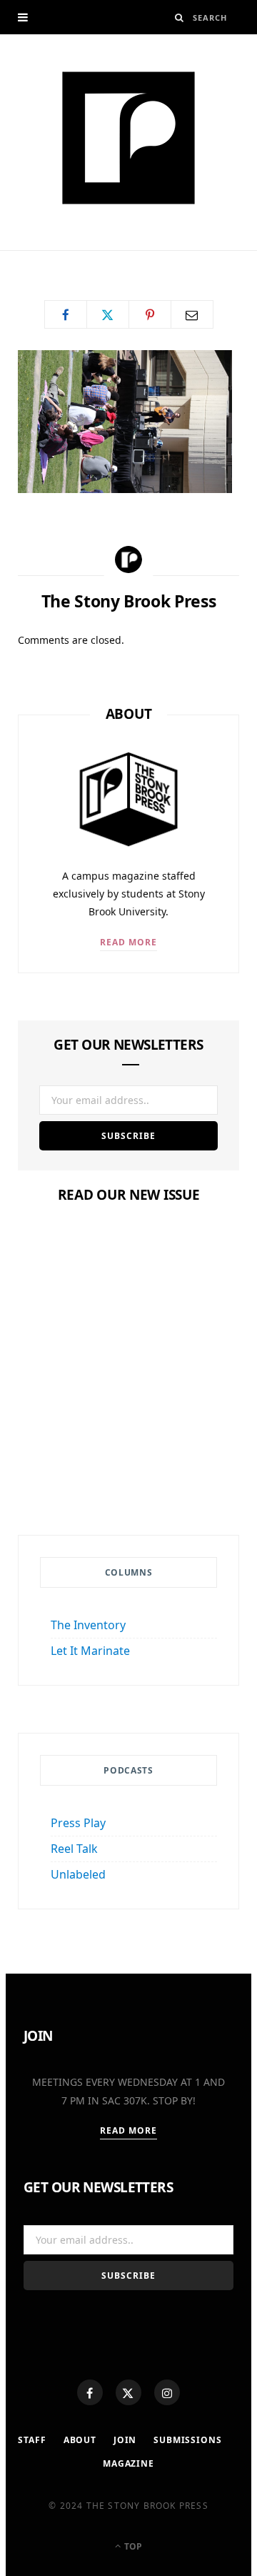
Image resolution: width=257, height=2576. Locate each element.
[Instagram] (167, 2392)
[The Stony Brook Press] (128, 138)
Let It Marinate (90, 1651)
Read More (129, 942)
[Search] (180, 18)
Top (132, 2546)
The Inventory (88, 1625)
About (80, 2440)
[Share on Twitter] (108, 314)
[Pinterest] (150, 314)
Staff (32, 2440)
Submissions (187, 2440)
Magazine (128, 1412)
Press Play (78, 1823)
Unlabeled (78, 1874)
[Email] (192, 314)
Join (125, 2440)
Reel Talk (74, 1849)
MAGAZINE (128, 2463)
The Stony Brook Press (92, 255)
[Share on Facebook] (66, 314)
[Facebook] (90, 2392)
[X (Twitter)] (128, 2392)
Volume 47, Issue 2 (128, 1439)
